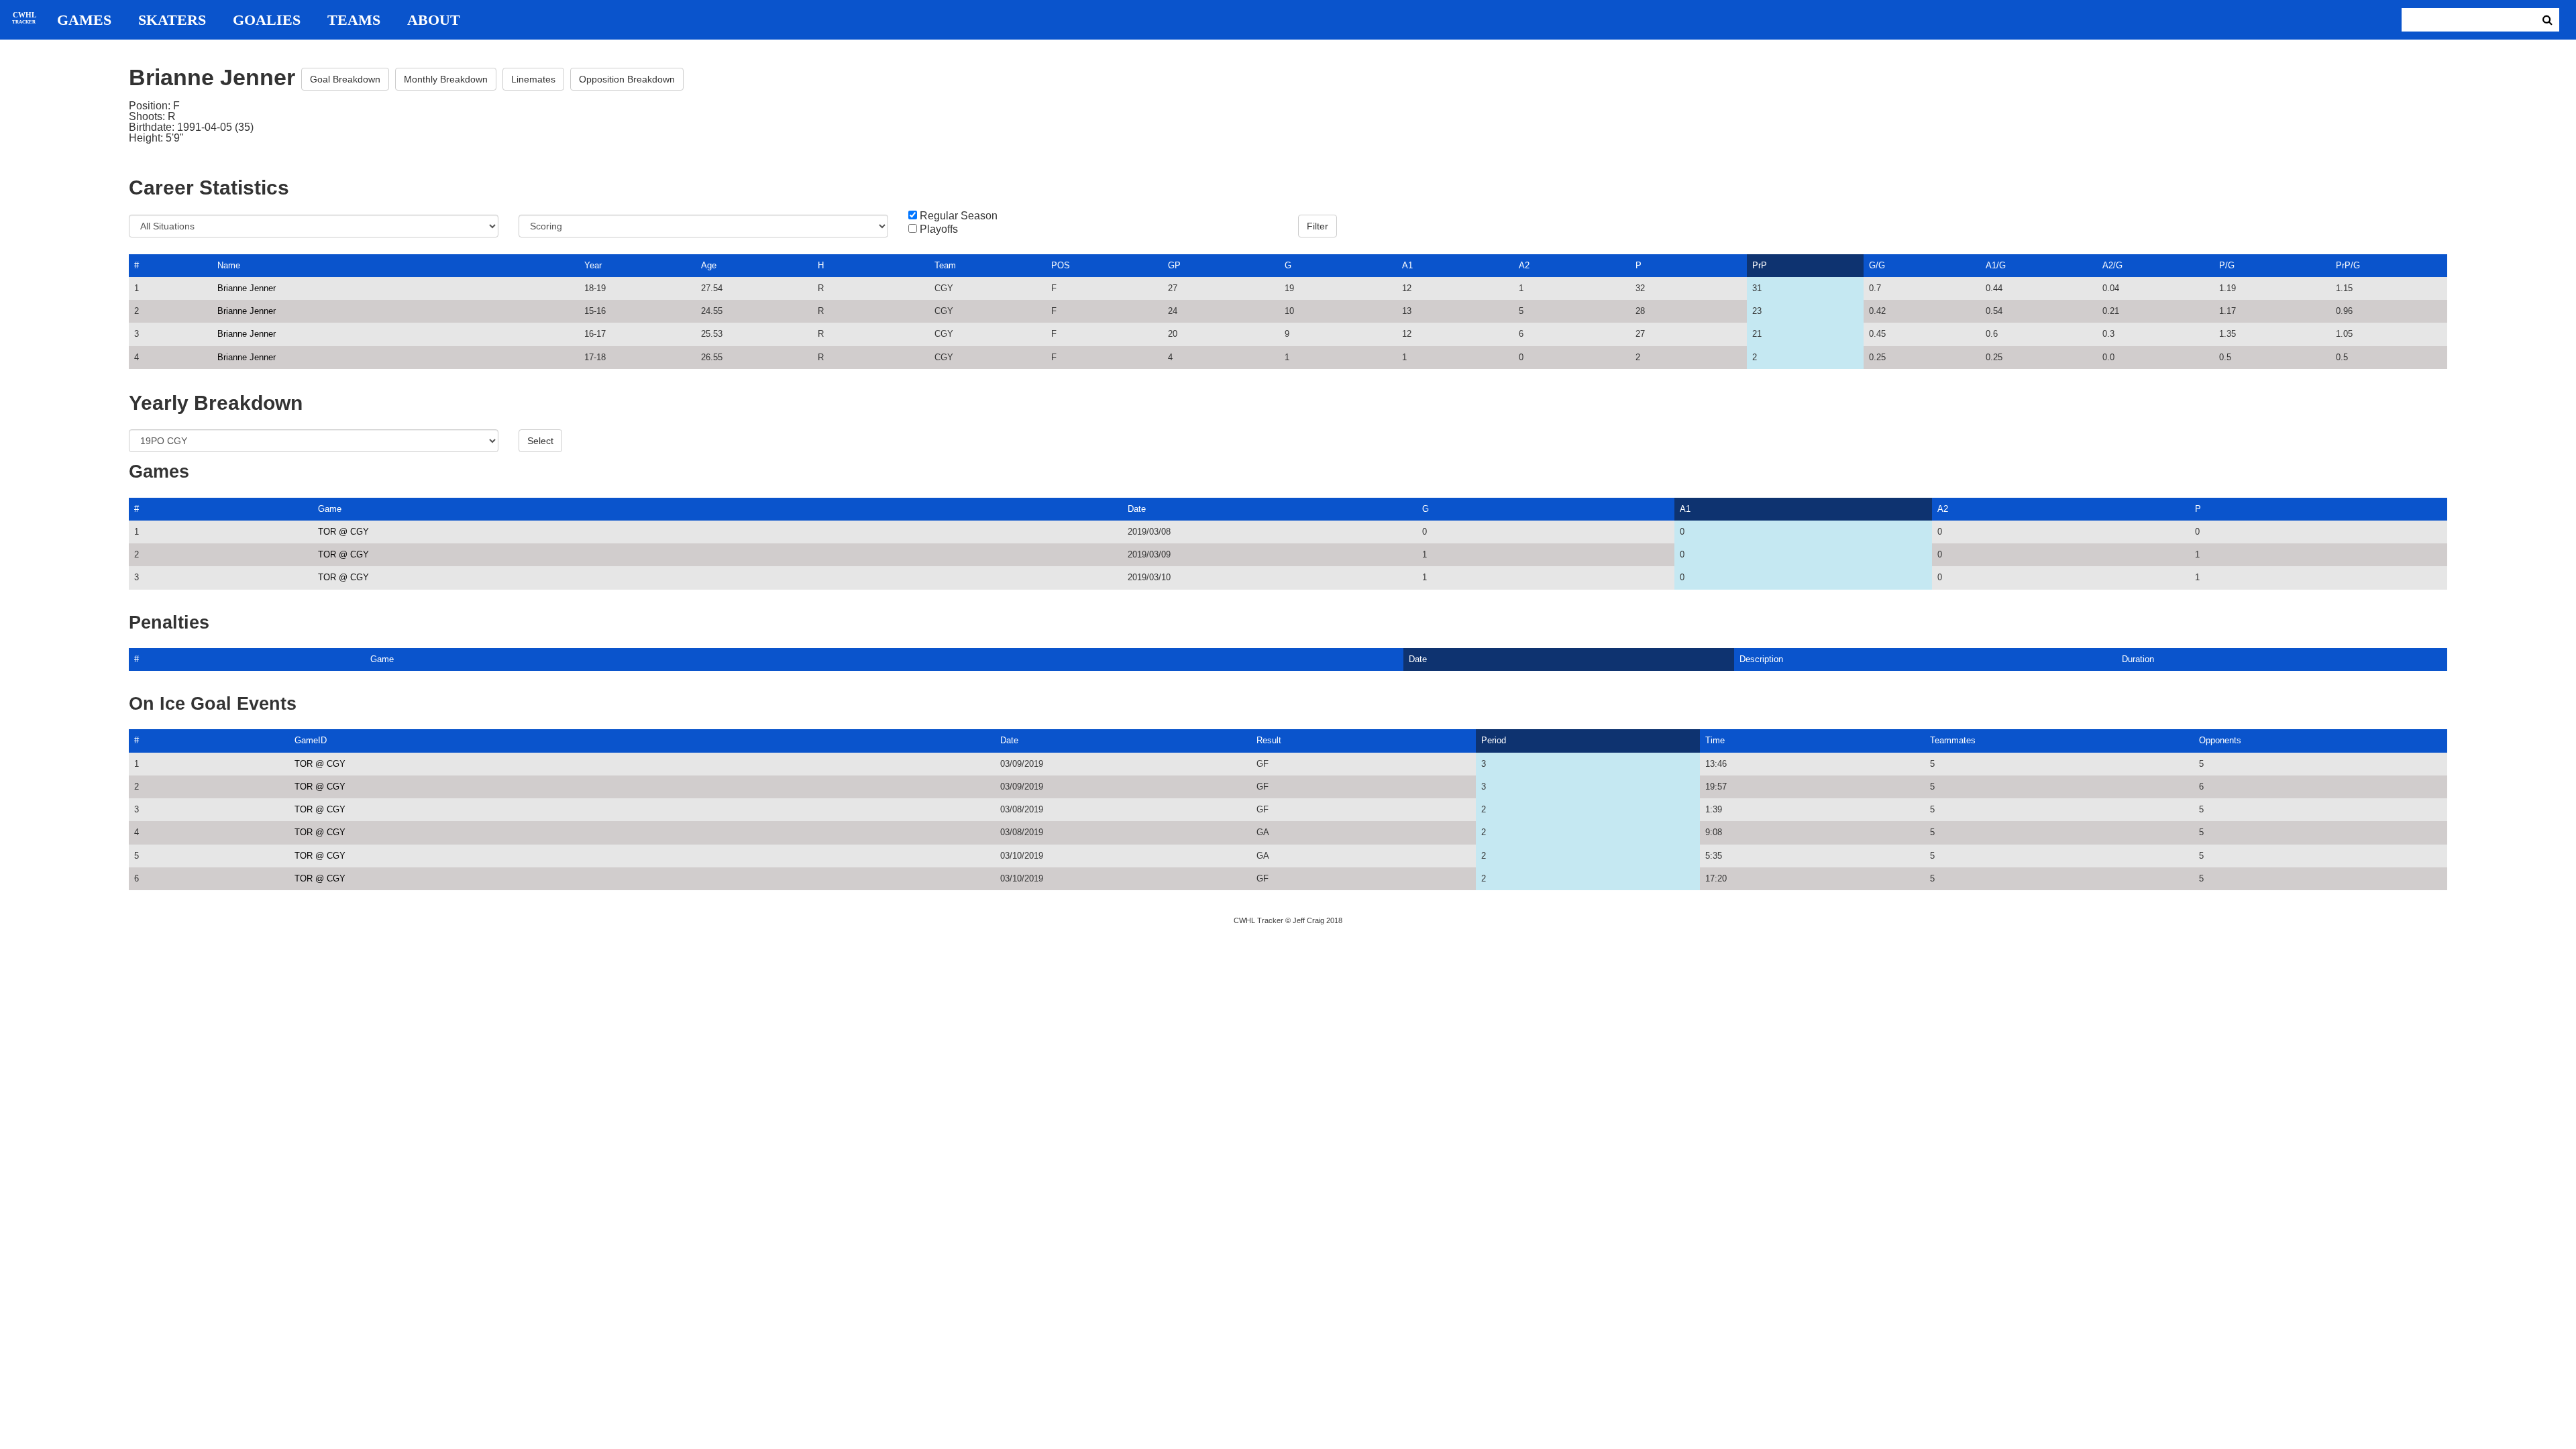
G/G (1877, 265)
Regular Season (959, 216)
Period (1494, 740)
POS (1061, 265)
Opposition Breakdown (627, 79)
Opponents (2220, 740)
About (434, 20)
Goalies (267, 20)
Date (1137, 509)
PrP (1760, 265)
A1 (1407, 265)
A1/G (1996, 265)
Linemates (533, 79)
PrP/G (2348, 265)
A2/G (2112, 265)
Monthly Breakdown (446, 79)
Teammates (1953, 740)
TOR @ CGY (343, 532)
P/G (2227, 265)
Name (229, 265)
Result (1269, 740)
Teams (354, 20)
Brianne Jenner (247, 288)
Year (593, 265)
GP (1174, 265)
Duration (2138, 659)
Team (945, 265)
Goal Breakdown (345, 79)
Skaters (172, 20)
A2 (1524, 265)
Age (709, 265)
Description (1761, 659)
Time (1715, 740)
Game (330, 509)
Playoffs (939, 229)
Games (84, 20)
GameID (311, 740)
